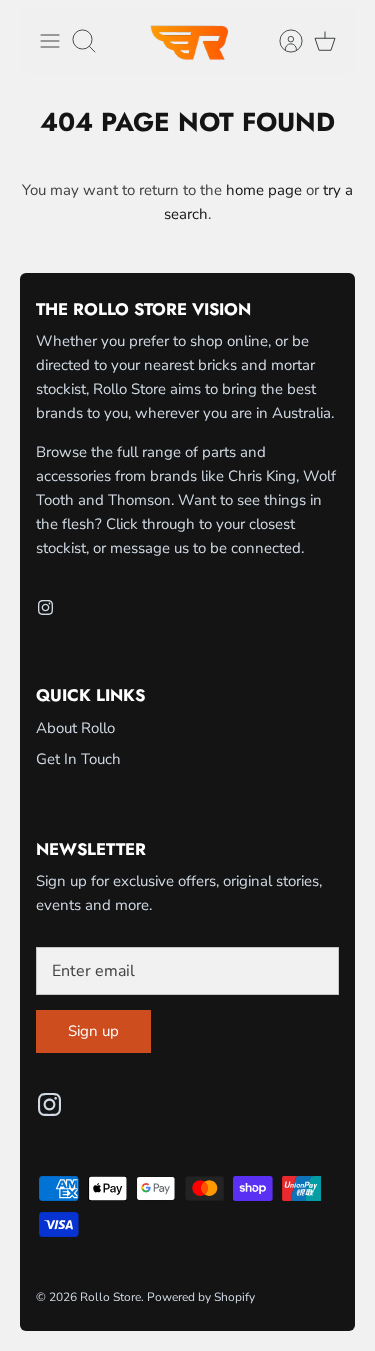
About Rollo (75, 728)
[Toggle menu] (50, 41)
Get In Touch (78, 759)
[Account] (281, 41)
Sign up (93, 1031)
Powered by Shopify (201, 1297)
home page (264, 190)
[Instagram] (45, 607)
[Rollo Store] (188, 41)
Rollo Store (110, 1297)
